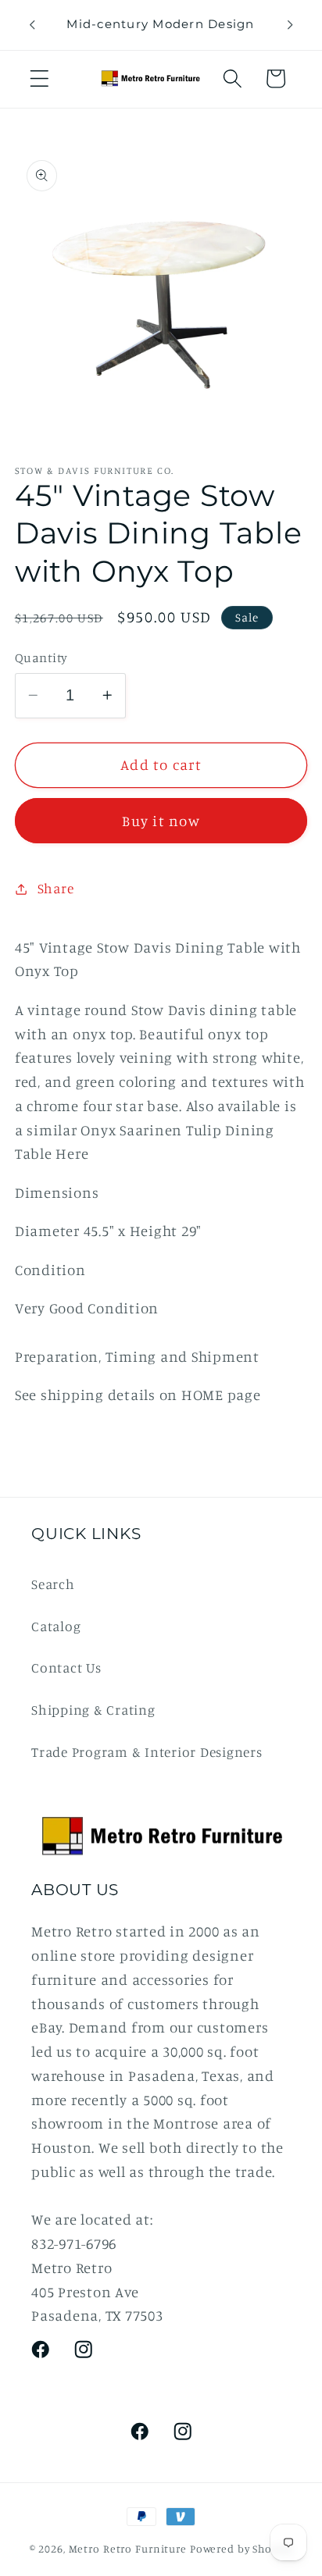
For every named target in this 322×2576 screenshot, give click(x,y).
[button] (39, 78)
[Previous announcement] (32, 25)
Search (53, 1584)
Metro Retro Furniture (129, 2549)
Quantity (41, 657)
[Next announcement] (290, 25)
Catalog (56, 1626)
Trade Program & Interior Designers (147, 1752)
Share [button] (56, 888)
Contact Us (66, 1667)
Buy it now (161, 821)
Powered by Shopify (241, 2549)
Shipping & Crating (93, 1710)
